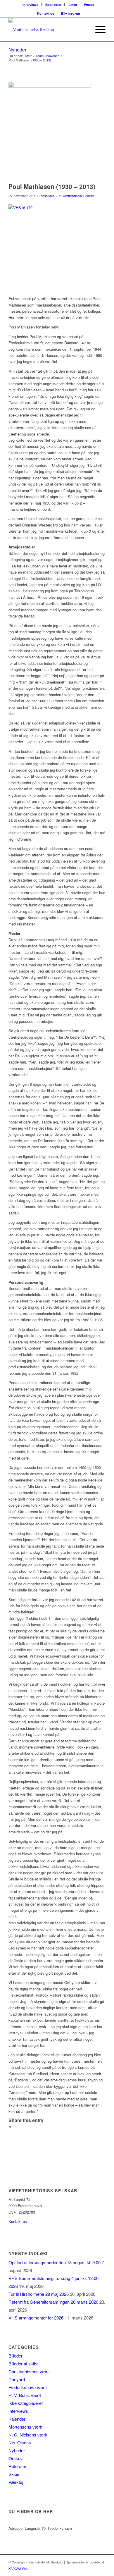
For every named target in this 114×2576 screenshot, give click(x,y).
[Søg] (84, 30)
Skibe (14, 2474)
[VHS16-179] (50, 131)
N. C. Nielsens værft (28, 2435)
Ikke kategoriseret (26, 2403)
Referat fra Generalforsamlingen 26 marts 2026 (53, 2302)
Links (73, 5)
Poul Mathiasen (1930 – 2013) (52, 186)
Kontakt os (46, 13)
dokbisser (47, 196)
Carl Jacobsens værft (29, 2371)
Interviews (30, 5)
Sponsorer (53, 5)
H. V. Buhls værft (25, 2395)
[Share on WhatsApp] (16, 2127)
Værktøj (16, 2482)
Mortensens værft (25, 2427)
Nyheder (17, 50)
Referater (17, 2466)
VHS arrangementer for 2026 (36, 2318)
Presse (89, 5)
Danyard (17, 2379)
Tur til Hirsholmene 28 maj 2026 (39, 2294)
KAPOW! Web (18, 2568)
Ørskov (16, 2458)
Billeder (15, 2356)
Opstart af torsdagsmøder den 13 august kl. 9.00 (55, 2262)
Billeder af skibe (24, 2364)
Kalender (17, 2419)
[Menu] (97, 30)
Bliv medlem (71, 13)
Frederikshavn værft (28, 2387)
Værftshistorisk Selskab (78, 196)
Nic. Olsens (20, 2442)
